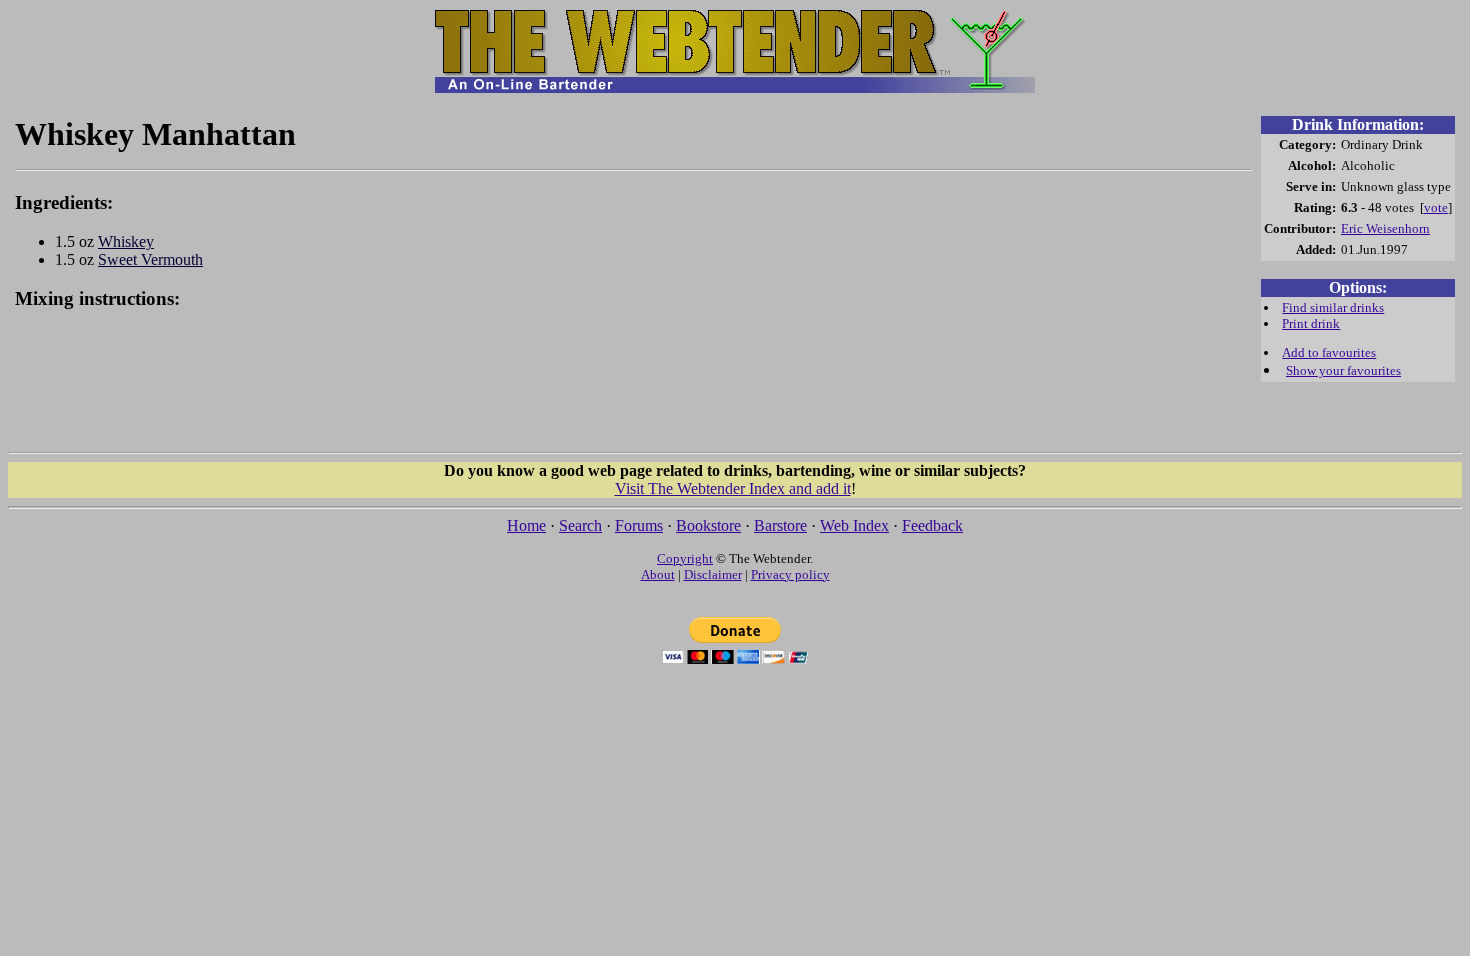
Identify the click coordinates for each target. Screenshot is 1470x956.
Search (580, 525)
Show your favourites (1343, 370)
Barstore (780, 525)
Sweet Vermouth (150, 259)
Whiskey (126, 241)
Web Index (854, 525)
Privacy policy (790, 574)
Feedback (932, 525)
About (658, 574)
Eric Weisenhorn (1385, 228)
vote (1436, 207)
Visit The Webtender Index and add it (733, 488)
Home (526, 525)
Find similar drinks (1333, 307)
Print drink (1311, 323)
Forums (639, 525)
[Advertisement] (634, 392)
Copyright (685, 558)
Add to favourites (1329, 352)
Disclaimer (713, 574)
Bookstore (708, 525)
